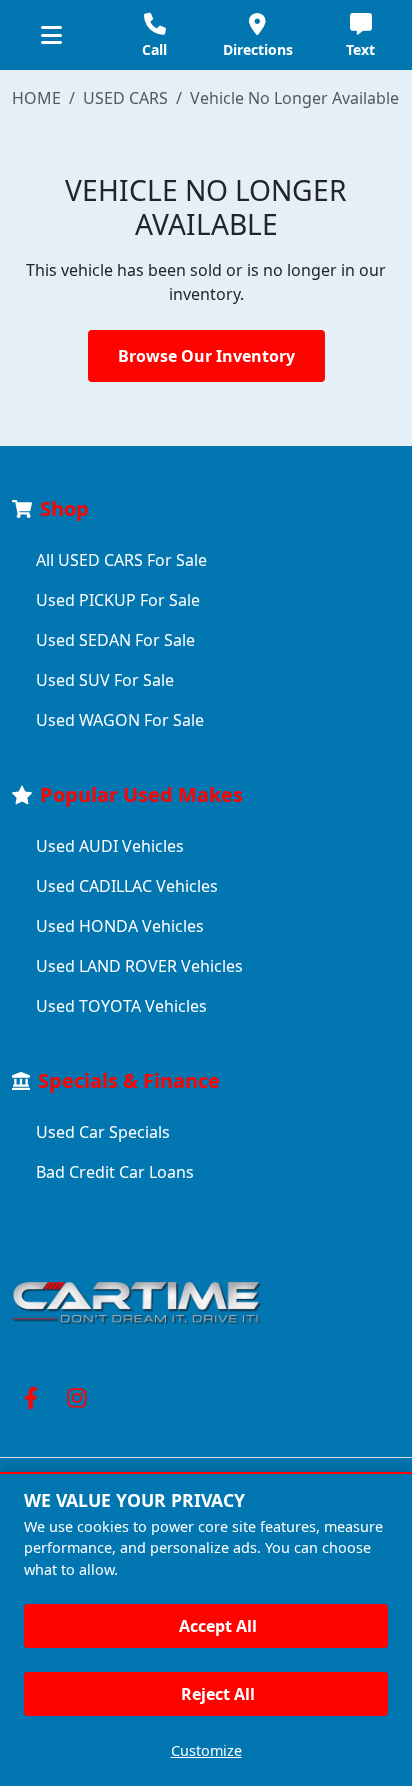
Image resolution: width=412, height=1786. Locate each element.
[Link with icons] (35, 1398)
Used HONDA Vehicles (120, 926)
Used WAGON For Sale (120, 720)
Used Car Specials (103, 1132)
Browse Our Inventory (206, 356)
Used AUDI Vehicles (110, 846)
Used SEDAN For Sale (115, 640)
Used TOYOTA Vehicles (121, 1006)
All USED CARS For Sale (121, 560)
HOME (36, 98)
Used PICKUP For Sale (118, 600)
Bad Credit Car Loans (115, 1172)
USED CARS (125, 98)
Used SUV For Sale (105, 680)
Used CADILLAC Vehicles (127, 886)
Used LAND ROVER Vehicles (139, 966)
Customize (206, 1750)
